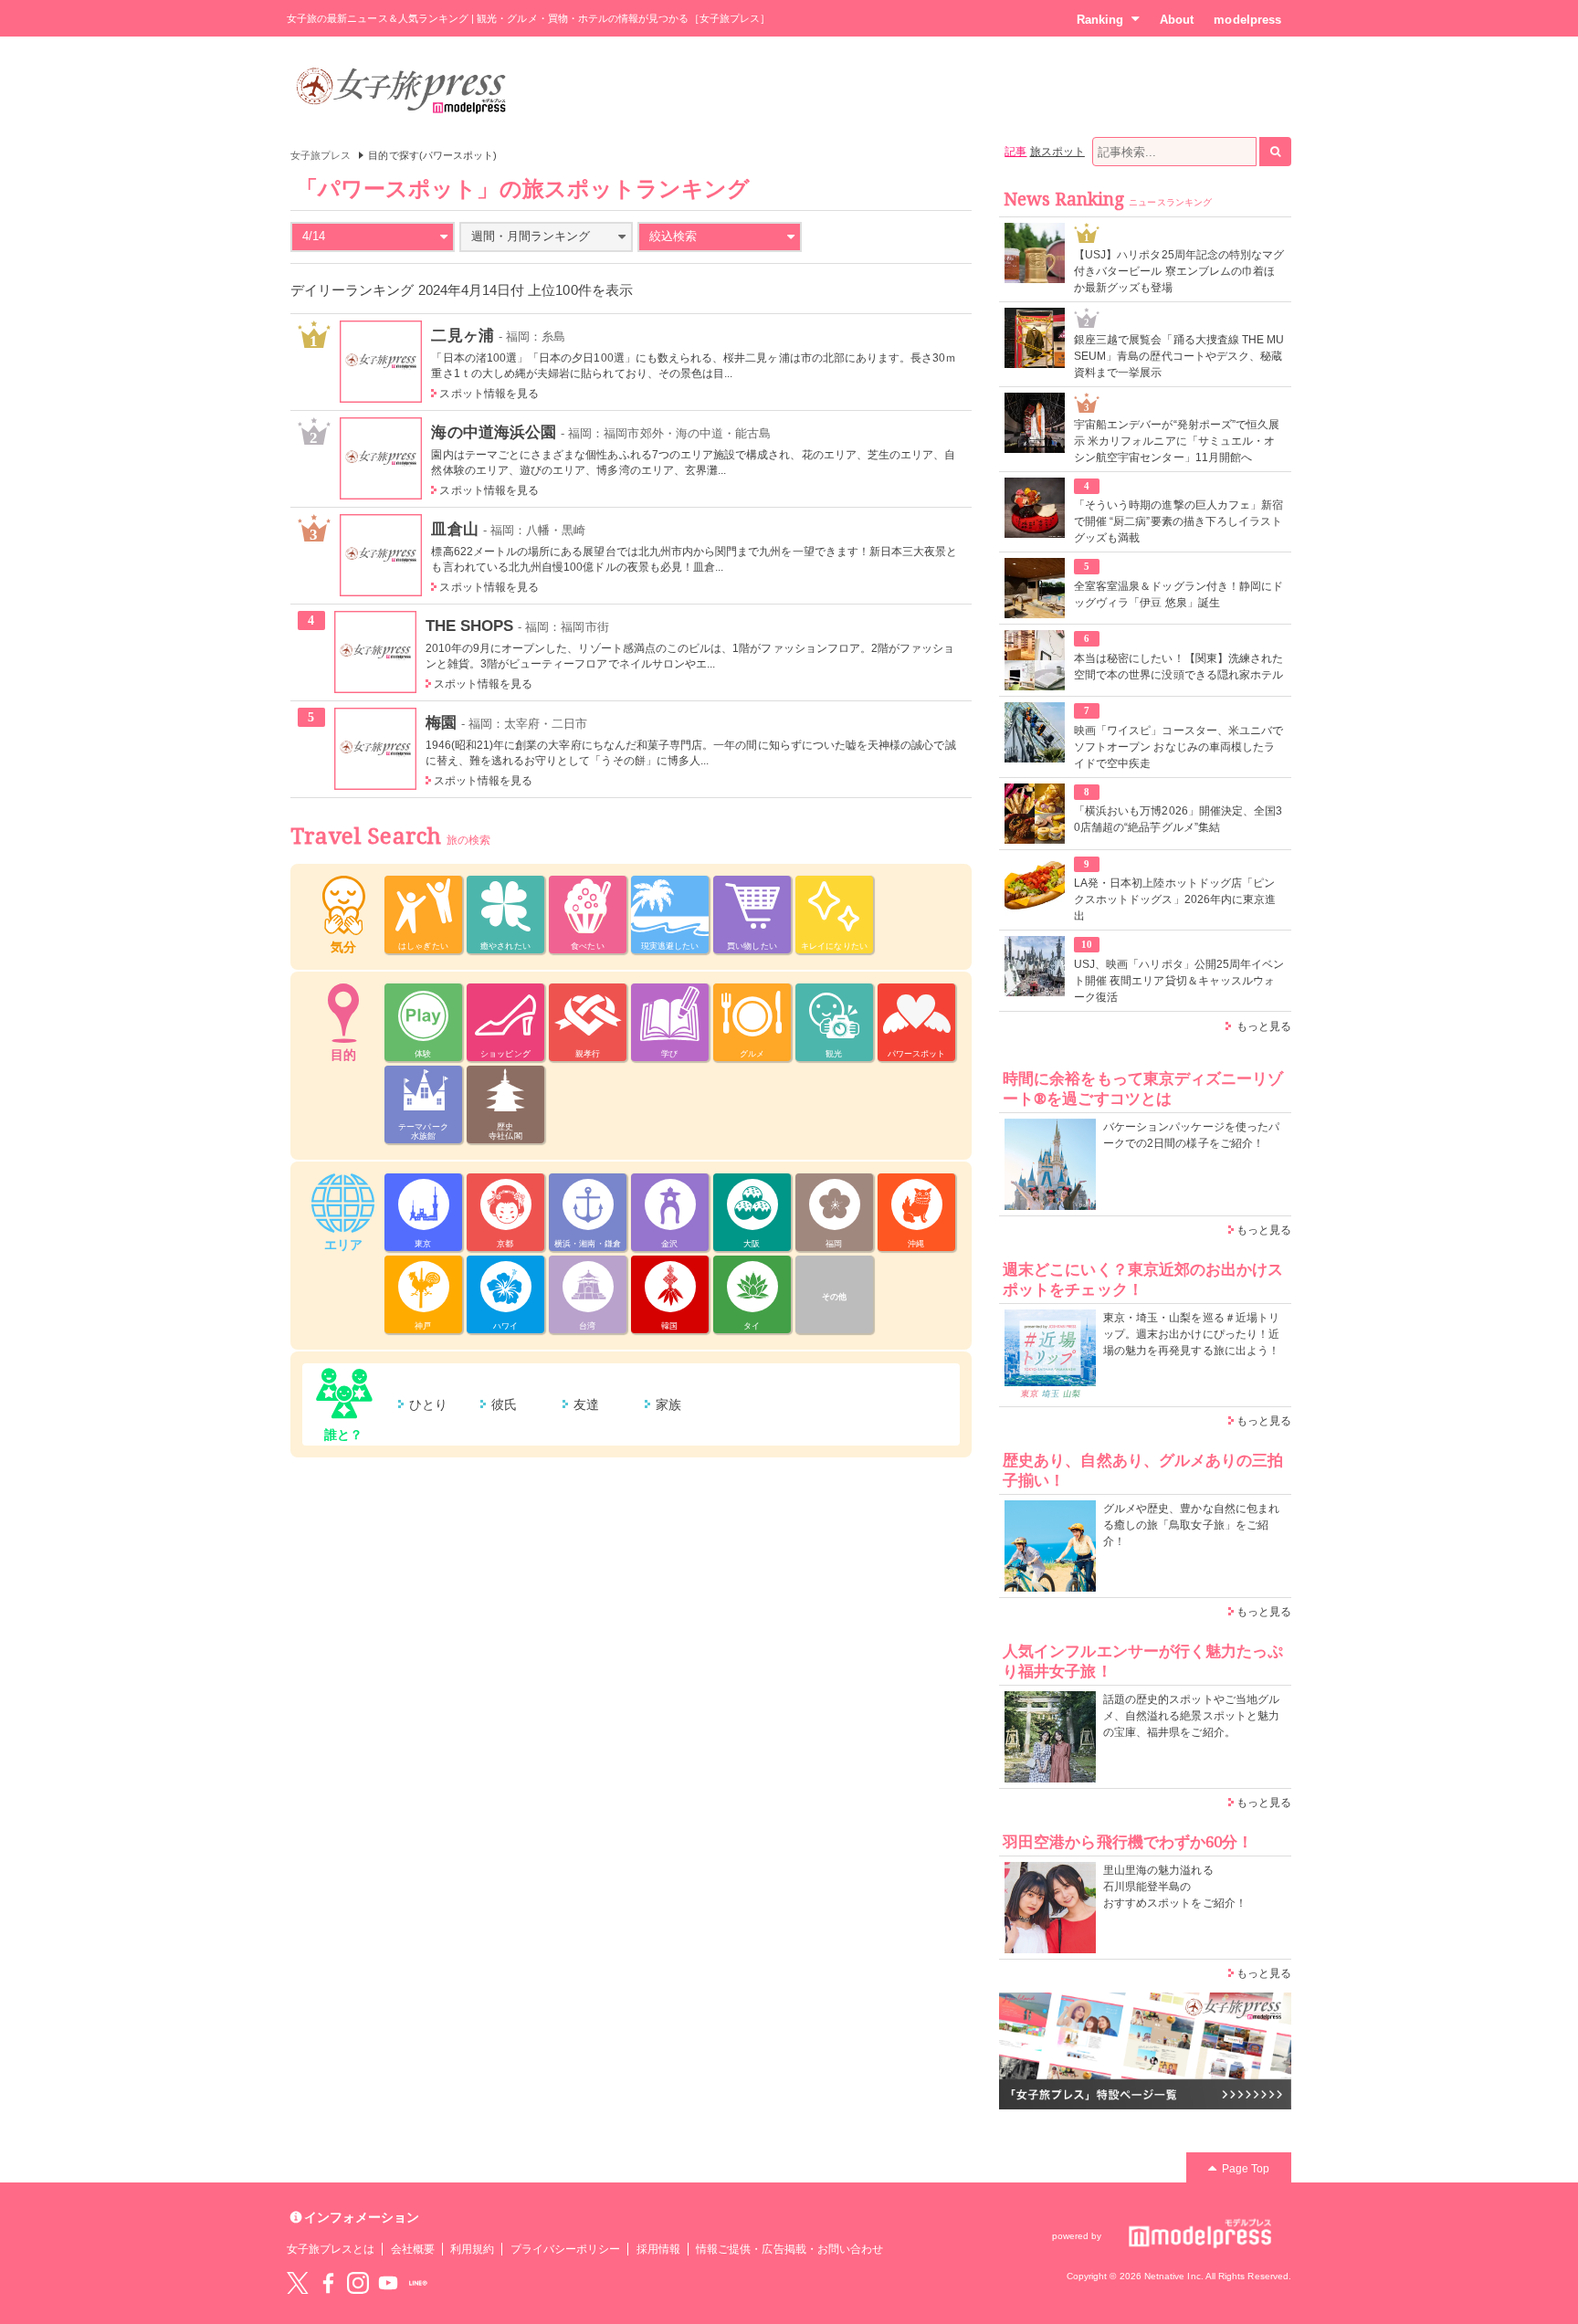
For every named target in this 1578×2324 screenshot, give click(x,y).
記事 (1015, 152)
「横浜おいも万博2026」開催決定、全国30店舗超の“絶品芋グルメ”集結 (1178, 819)
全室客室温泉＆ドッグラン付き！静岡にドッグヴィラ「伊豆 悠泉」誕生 (1178, 594)
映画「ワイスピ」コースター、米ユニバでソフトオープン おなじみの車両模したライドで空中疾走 (1178, 747)
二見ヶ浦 (462, 335)
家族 (668, 1404)
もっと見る (1264, 1026)
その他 (834, 1297)
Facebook (328, 2283)
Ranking (1100, 20)
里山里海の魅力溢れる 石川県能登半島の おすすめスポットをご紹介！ (1175, 1887)
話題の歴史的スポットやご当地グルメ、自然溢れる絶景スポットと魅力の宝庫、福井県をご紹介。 (1191, 1716)
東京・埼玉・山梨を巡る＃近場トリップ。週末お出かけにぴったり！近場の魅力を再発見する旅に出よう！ (1191, 1334)
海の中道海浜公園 (493, 432)
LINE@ (418, 2283)
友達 (586, 1404)
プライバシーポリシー (566, 2249)
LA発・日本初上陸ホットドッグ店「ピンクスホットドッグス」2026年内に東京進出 (1175, 899)
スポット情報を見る (489, 394)
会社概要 (413, 2249)
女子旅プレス (321, 155)
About (1177, 20)
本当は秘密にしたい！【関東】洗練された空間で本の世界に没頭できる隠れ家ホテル (1178, 667)
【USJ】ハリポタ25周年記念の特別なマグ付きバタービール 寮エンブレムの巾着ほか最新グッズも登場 (1179, 271)
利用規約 (472, 2249)
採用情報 (658, 2249)
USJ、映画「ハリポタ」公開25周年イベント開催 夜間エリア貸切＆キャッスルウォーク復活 (1179, 981)
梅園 (441, 722)
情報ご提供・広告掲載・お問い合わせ (789, 2249)
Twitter (298, 2283)
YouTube (388, 2283)
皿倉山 (454, 529)
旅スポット (1057, 152)
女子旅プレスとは (331, 2249)
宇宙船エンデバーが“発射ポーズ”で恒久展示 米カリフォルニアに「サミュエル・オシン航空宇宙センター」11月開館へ (1177, 441)
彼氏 (504, 1404)
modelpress (1247, 20)
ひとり (428, 1404)
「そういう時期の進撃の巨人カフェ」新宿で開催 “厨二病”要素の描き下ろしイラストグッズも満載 (1178, 521)
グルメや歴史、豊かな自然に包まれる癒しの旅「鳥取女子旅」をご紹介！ (1191, 1525)
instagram (358, 2283)
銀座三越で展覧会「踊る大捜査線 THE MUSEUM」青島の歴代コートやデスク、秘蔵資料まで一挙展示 (1179, 356)
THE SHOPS (470, 626)
